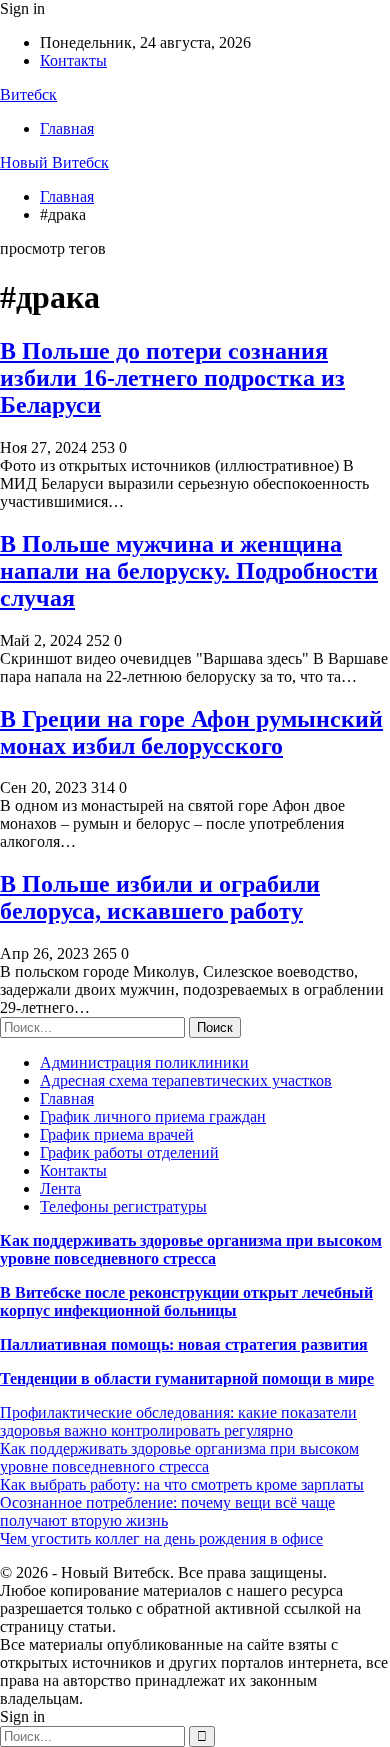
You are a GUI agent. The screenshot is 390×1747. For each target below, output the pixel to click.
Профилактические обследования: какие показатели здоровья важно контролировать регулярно (178, 1421)
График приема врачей (117, 1134)
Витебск (28, 94)
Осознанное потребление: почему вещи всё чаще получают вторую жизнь (167, 1511)
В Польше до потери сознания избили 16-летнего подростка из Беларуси (172, 378)
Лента (60, 1188)
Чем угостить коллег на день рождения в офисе (161, 1538)
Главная (67, 128)
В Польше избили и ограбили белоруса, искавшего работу (160, 897)
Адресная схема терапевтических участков (186, 1080)
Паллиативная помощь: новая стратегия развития (184, 1344)
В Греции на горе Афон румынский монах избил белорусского (191, 732)
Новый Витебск (54, 162)
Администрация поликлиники (144, 1062)
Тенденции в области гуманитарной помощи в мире (187, 1378)
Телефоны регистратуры (123, 1206)
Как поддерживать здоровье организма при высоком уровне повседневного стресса (191, 1249)
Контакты (73, 60)
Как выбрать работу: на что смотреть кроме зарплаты (182, 1484)
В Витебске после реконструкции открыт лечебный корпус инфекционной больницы (186, 1301)
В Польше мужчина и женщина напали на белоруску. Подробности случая (189, 571)
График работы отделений (129, 1152)
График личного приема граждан (153, 1116)
